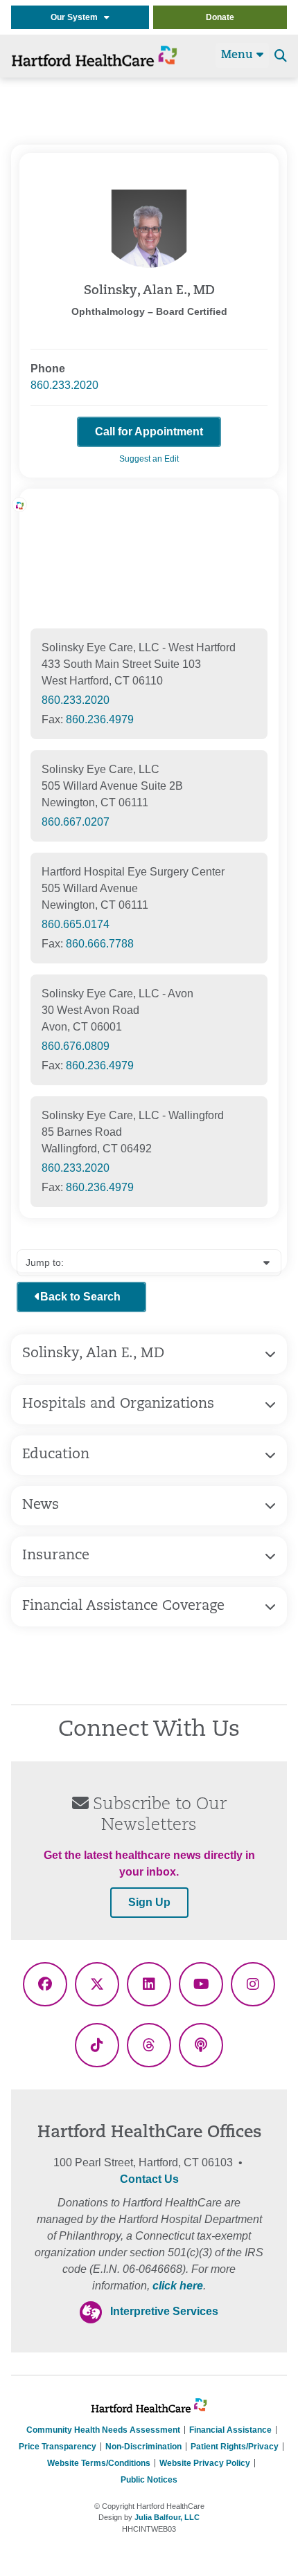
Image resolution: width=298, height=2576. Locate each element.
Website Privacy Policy (205, 2463)
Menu (239, 55)
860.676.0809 (76, 1046)
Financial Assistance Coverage (123, 1606)
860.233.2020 (64, 385)
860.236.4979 (100, 719)
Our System (77, 17)
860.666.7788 (100, 944)
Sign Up (149, 1902)
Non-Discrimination (143, 2447)
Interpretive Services (164, 2311)
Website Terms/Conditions (99, 2463)
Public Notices (149, 2480)
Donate (220, 17)
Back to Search (80, 1297)
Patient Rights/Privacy (235, 2447)
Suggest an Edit (149, 459)
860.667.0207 (76, 822)
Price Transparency (58, 2447)
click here (178, 2286)
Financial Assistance (230, 2430)
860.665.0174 (76, 924)
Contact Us (149, 2179)
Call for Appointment (149, 432)
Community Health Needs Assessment (103, 2430)
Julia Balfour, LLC (167, 2517)
